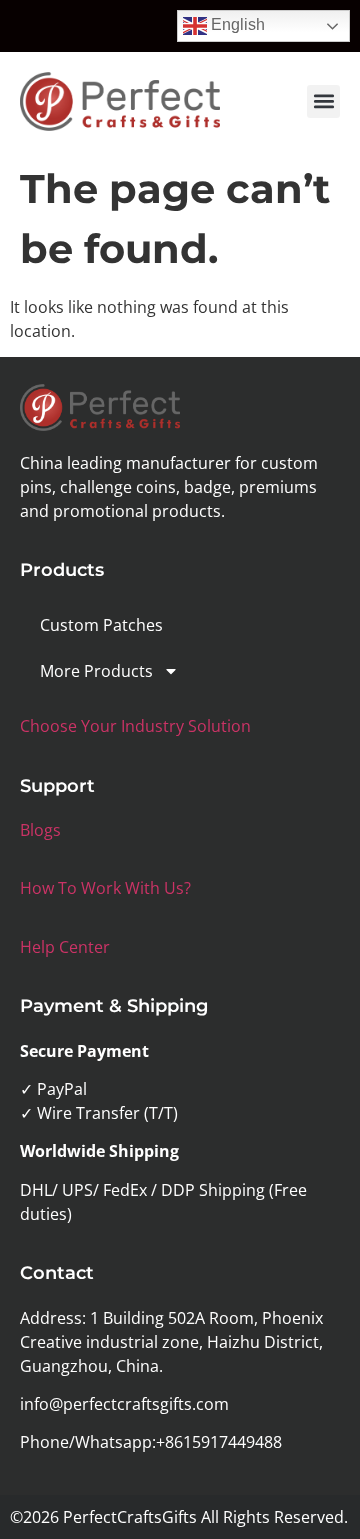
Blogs (40, 830)
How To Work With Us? (105, 888)
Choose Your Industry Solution (135, 726)
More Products (96, 671)
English (236, 24)
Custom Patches (101, 625)
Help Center (65, 947)
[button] (323, 101)
